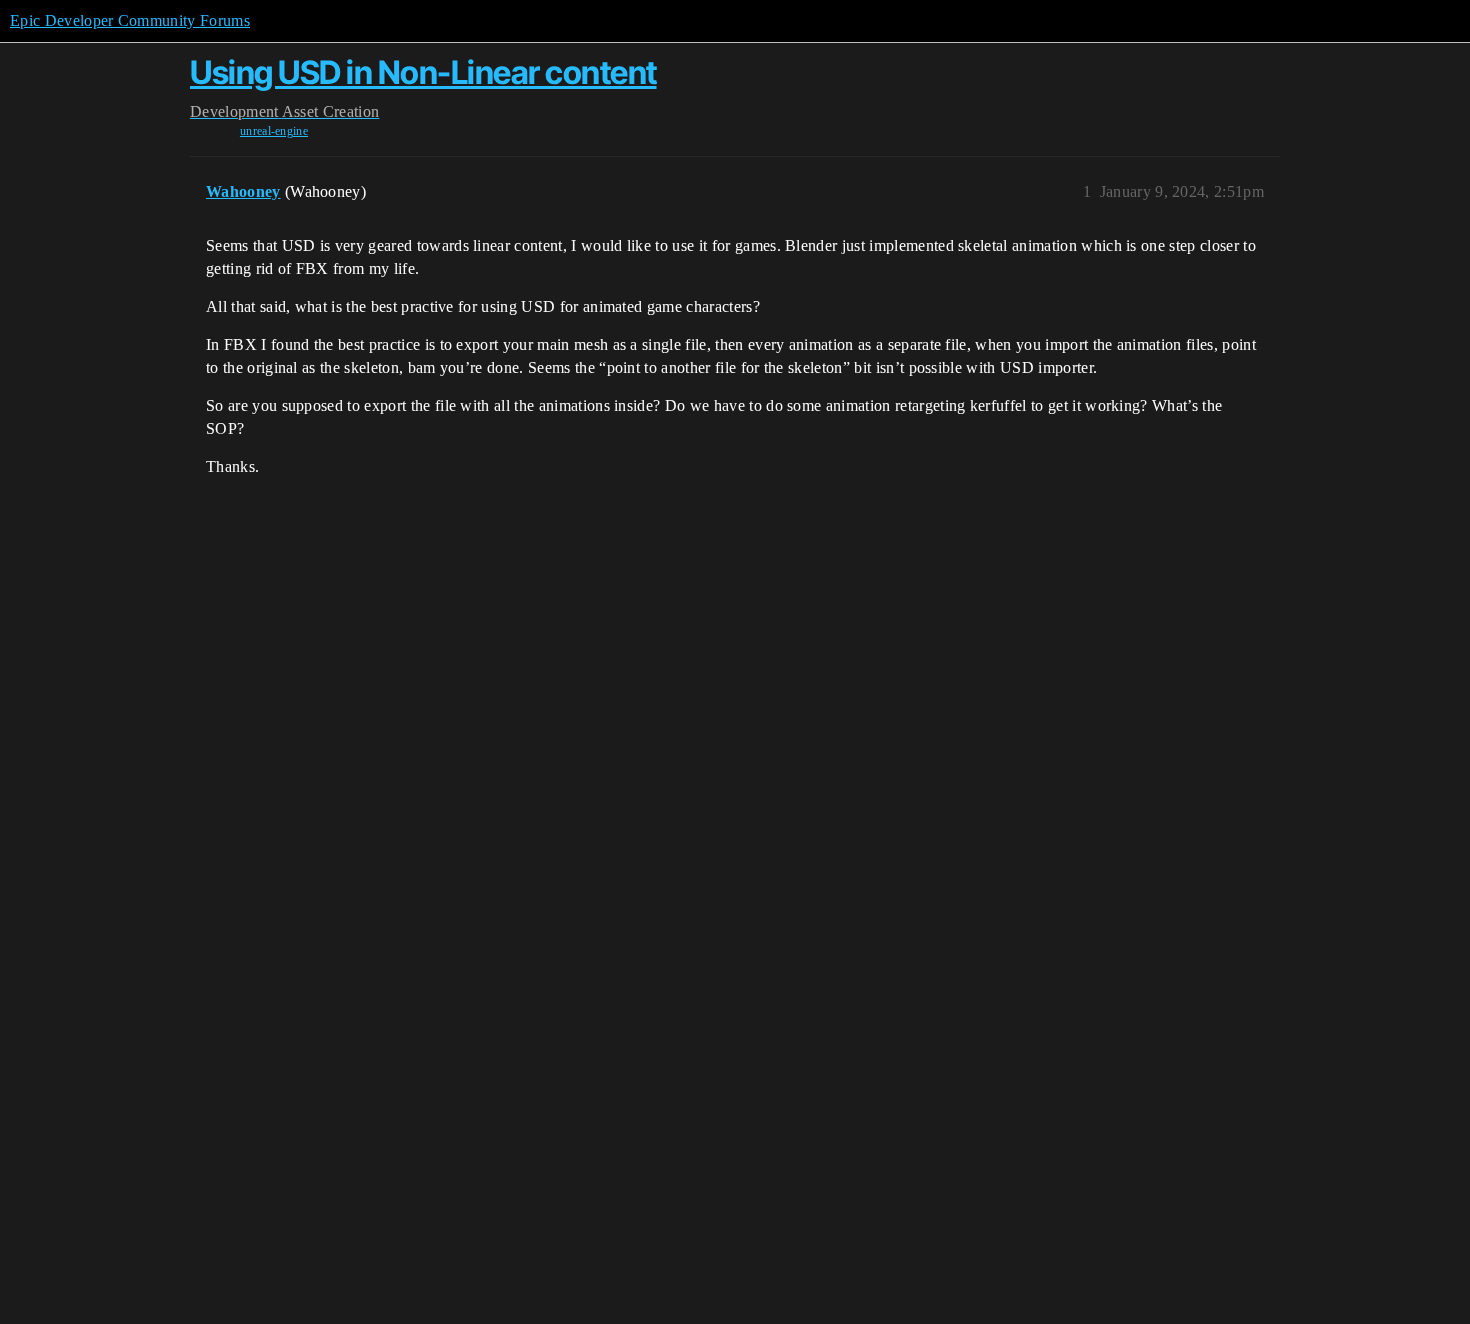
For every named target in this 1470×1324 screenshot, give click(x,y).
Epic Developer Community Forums (130, 20)
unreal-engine (274, 131)
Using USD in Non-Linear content (423, 72)
